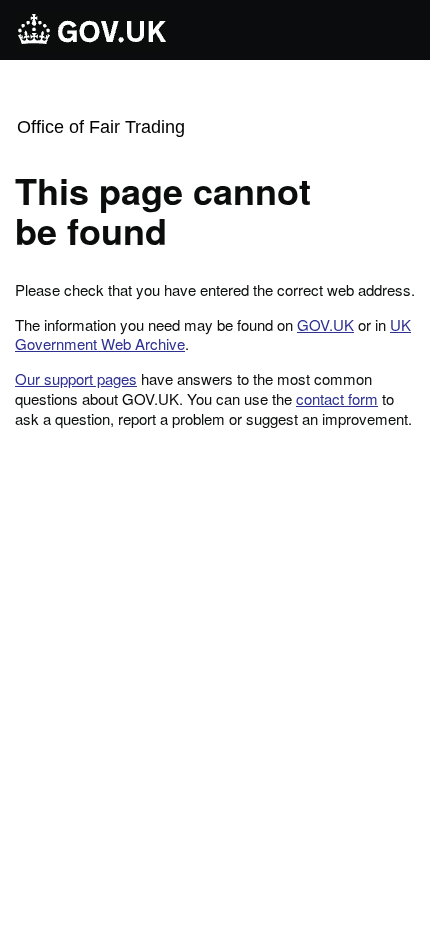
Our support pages (76, 378)
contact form (337, 398)
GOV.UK (325, 324)
